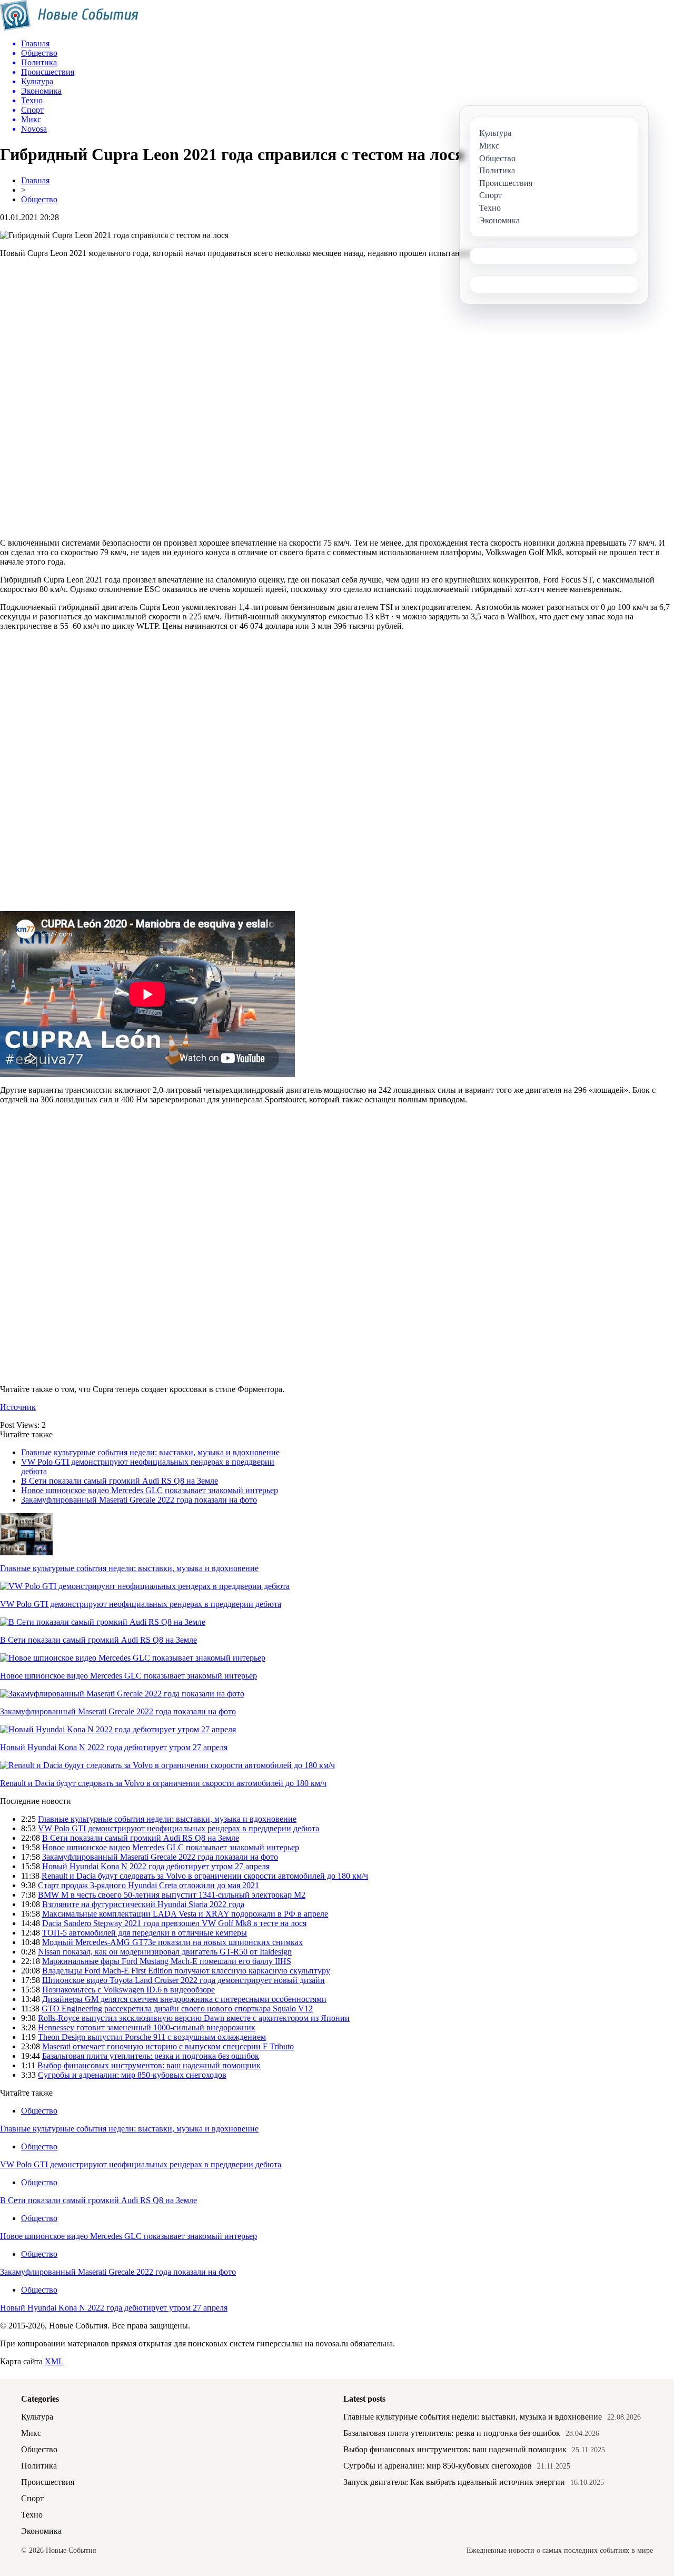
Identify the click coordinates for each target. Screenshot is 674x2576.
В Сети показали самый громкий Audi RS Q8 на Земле (120, 1481)
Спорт (32, 2498)
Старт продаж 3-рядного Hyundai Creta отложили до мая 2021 (148, 1885)
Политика (39, 2466)
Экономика (41, 2531)
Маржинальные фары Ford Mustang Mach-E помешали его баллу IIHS (167, 1961)
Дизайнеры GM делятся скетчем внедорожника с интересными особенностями (184, 1999)
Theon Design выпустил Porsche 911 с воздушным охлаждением (152, 2037)
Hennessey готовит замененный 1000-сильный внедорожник (147, 2027)
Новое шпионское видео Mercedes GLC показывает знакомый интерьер (150, 1490)
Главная (35, 180)
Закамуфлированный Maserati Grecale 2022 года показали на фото (139, 1500)
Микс (31, 2433)
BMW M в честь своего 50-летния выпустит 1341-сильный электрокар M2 (172, 1895)
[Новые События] (69, 28)
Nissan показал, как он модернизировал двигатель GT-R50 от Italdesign (165, 1952)
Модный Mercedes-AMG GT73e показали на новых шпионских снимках (172, 1942)
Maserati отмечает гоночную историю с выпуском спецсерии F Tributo (168, 2046)
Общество (39, 199)
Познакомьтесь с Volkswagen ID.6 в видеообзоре (128, 1990)
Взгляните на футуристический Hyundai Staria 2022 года (143, 1904)
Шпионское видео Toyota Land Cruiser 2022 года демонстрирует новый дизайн (184, 1980)
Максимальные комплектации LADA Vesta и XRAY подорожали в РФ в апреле (185, 1914)
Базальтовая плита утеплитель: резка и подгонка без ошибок (151, 2056)
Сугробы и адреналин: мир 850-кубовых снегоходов (132, 2075)
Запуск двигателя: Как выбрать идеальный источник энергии (454, 2482)
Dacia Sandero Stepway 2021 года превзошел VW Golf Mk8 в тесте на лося (174, 1923)
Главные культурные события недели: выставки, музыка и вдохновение (150, 1452)
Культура (37, 2417)
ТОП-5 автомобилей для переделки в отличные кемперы (145, 1933)
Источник (18, 1407)
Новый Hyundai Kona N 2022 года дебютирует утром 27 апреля (114, 1747)
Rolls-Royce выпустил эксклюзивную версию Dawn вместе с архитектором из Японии (194, 2018)
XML (54, 2361)
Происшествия (48, 2482)
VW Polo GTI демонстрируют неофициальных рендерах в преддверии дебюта (141, 1604)
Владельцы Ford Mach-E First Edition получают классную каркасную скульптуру (186, 1971)
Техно (32, 2515)
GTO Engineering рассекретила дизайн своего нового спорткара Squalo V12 (177, 2009)
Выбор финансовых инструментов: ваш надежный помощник (149, 2065)
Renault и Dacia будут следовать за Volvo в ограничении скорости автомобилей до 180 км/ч (163, 1783)
